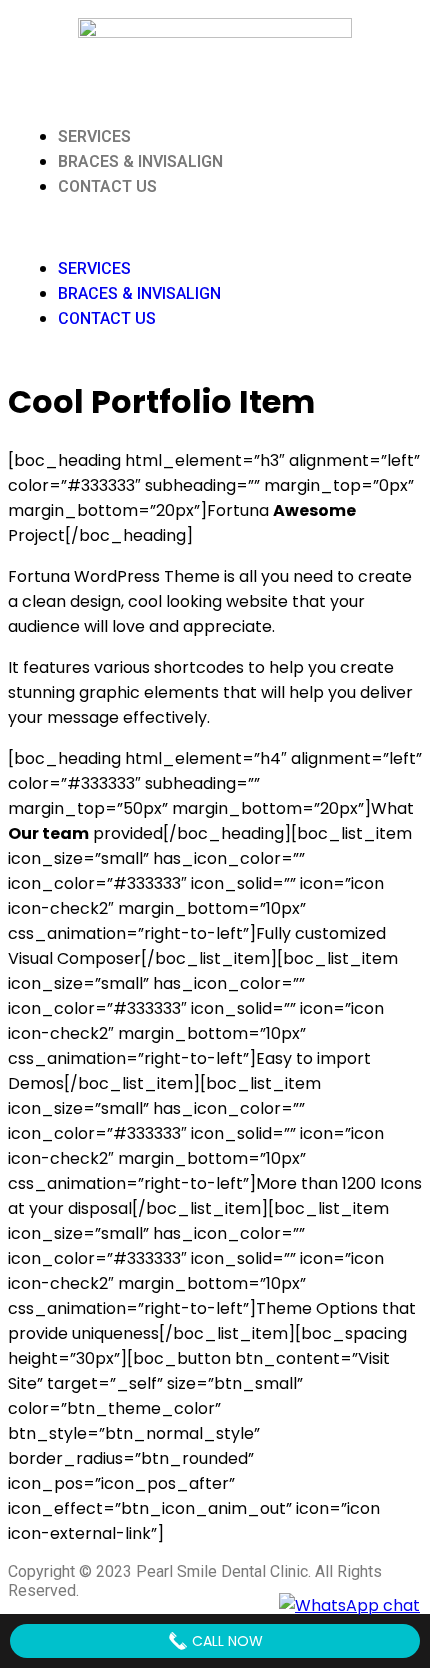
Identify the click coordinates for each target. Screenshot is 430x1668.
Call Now (225, 1641)
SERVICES (94, 136)
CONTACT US (107, 186)
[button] (215, 227)
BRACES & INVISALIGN (140, 161)
